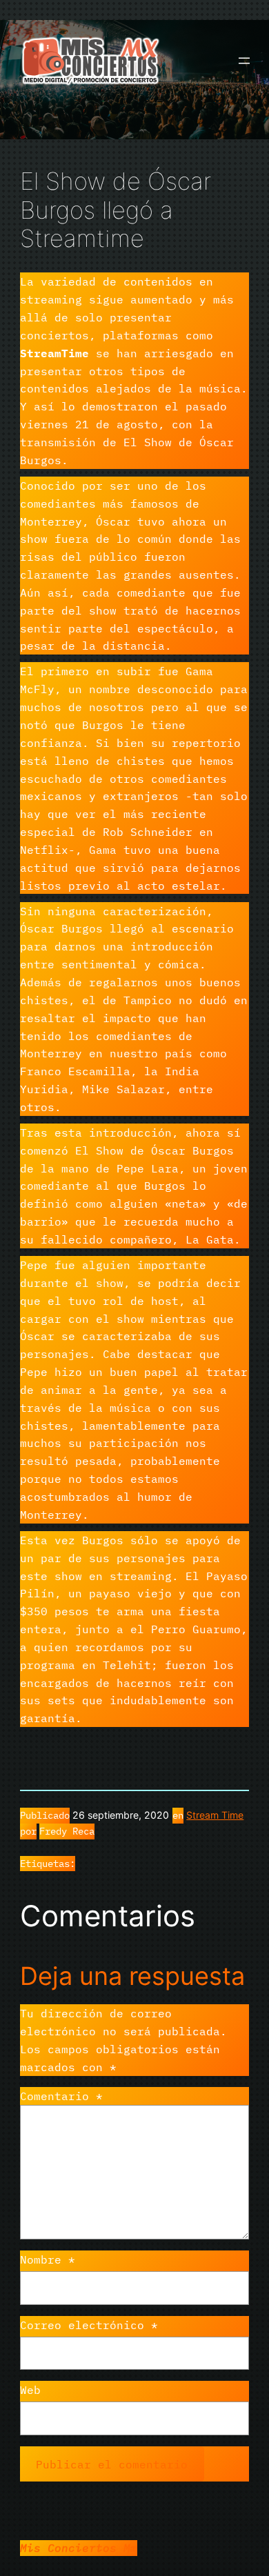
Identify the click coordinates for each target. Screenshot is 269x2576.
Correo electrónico (89, 2325)
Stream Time (215, 1815)
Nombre (48, 2259)
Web (30, 2389)
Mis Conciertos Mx (79, 2547)
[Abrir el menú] (244, 61)
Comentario (61, 2096)
